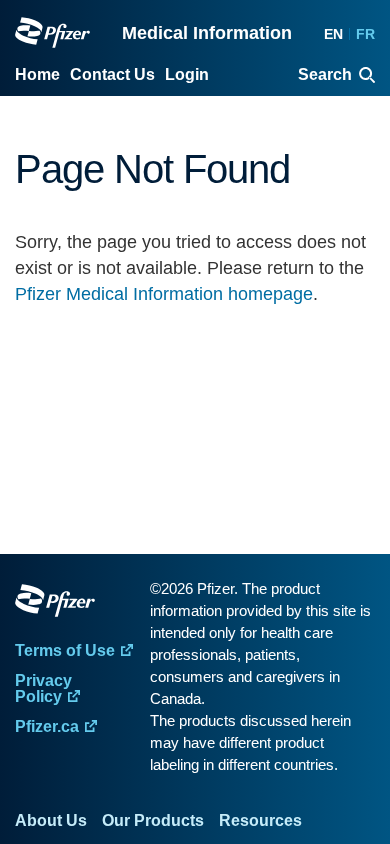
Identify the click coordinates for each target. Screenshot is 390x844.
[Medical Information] (52, 32)
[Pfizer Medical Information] (77, 604)
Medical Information (207, 33)
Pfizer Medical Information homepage (164, 294)
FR (365, 34)
